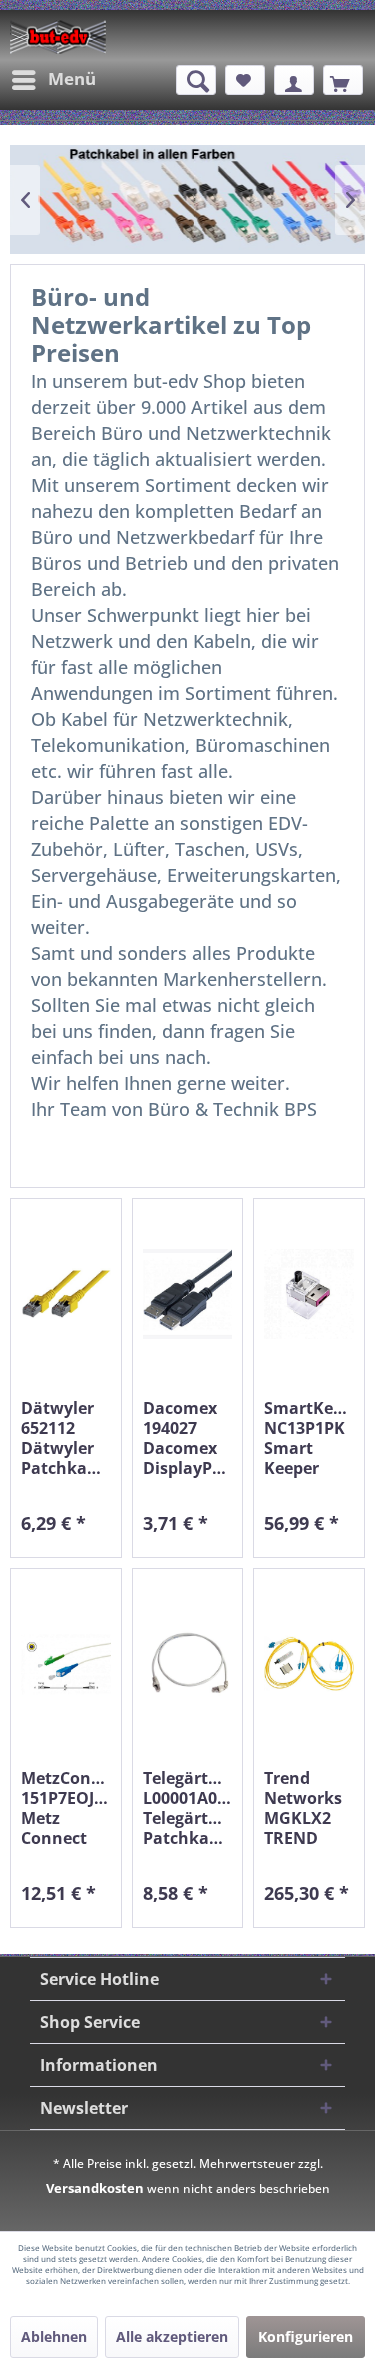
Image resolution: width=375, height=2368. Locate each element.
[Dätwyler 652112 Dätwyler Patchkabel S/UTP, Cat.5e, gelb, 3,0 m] (66, 1293)
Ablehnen (54, 2336)
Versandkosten (95, 2188)
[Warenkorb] (343, 80)
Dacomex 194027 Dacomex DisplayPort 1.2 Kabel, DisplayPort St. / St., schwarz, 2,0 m (188, 1438)
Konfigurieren (305, 2336)
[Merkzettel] (245, 80)
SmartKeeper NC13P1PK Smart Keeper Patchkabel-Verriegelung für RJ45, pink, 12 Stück (309, 1438)
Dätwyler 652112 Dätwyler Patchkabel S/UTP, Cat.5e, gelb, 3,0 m (66, 1438)
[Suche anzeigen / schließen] (196, 80)
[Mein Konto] (294, 80)
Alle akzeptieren (172, 2336)
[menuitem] (53, 80)
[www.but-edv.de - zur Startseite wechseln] (58, 37)
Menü (72, 78)
